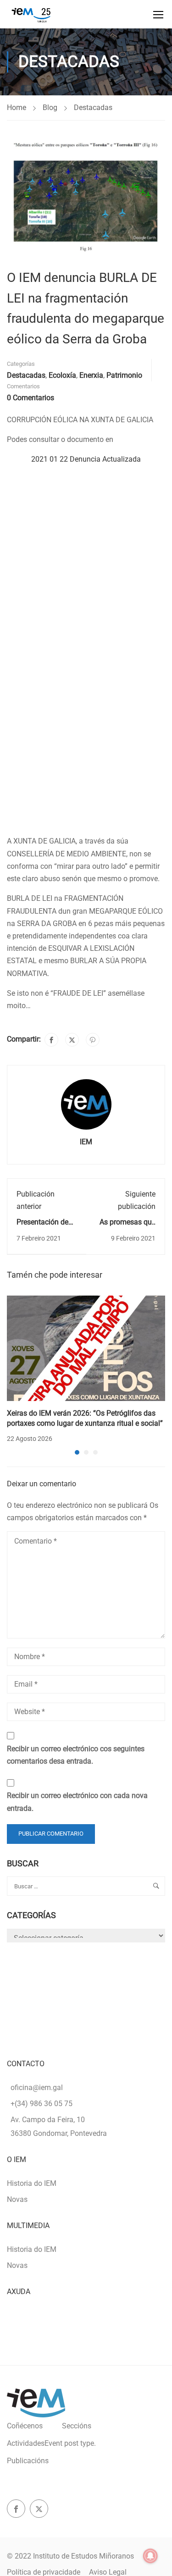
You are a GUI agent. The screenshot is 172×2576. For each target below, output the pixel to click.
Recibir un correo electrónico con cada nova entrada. (77, 1802)
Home (17, 108)
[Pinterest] (93, 1040)
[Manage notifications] (150, 2556)
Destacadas (93, 108)
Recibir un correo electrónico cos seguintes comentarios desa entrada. (76, 1755)
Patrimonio (124, 375)
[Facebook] (51, 1040)
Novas (17, 2199)
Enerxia (91, 375)
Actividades (51, 2443)
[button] (77, 1452)
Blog (50, 108)
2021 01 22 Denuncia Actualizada (86, 459)
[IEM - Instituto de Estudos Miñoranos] (31, 14)
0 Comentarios (31, 398)
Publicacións (28, 2461)
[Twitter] (72, 1040)
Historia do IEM (32, 2183)
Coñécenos (25, 2426)
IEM (86, 1142)
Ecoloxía (62, 375)
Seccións (77, 2426)
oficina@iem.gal (37, 2088)
